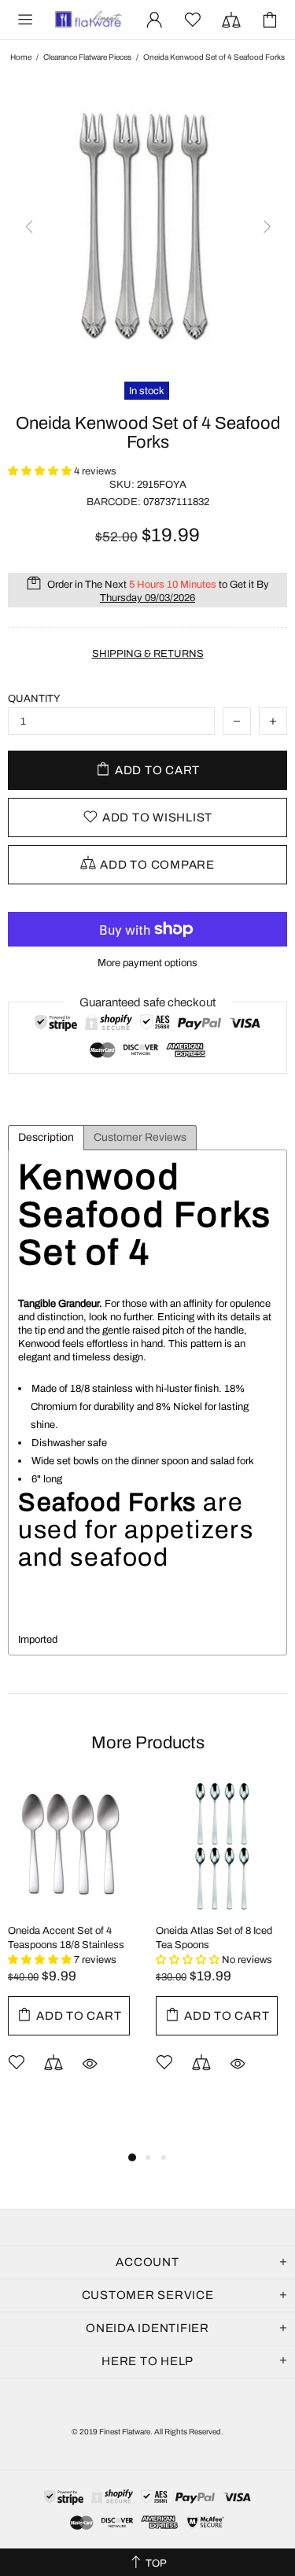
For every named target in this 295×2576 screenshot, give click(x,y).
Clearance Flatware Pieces (87, 57)
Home (21, 57)
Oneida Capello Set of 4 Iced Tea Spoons (152, 1938)
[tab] (46, 1138)
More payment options (147, 963)
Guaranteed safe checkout (147, 1002)
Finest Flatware (88, 20)
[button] (41, 471)
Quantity (34, 699)
